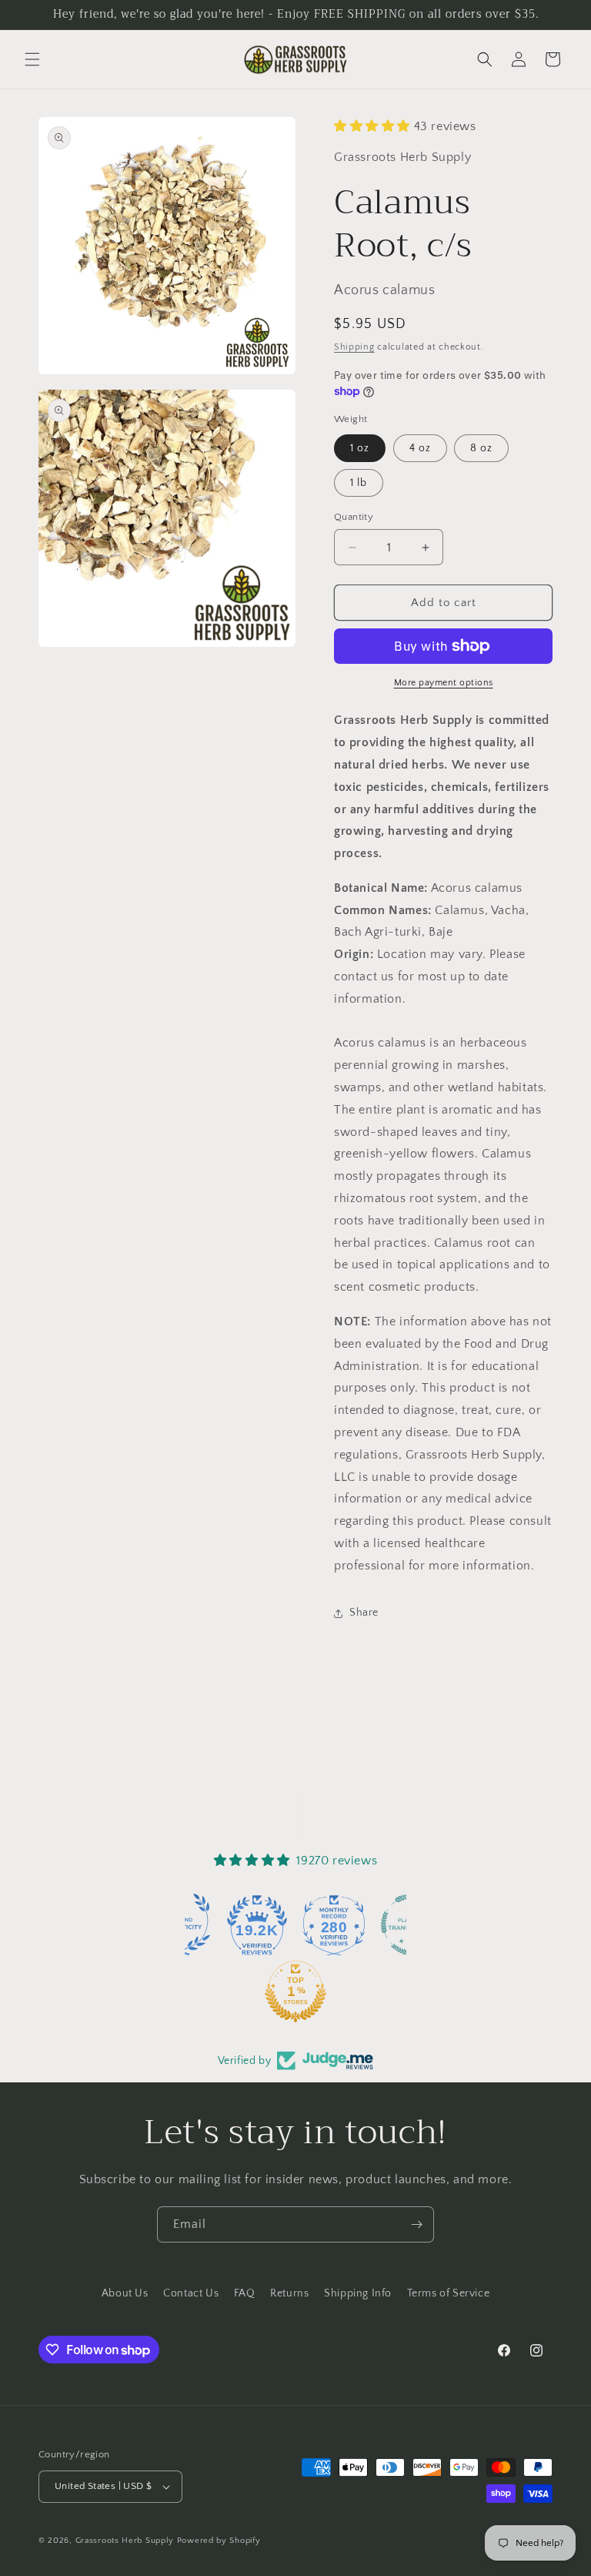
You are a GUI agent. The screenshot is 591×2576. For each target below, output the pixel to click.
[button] (32, 59)
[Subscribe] (416, 2224)
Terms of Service (449, 2293)
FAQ (245, 2293)
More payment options (444, 683)
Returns (289, 2293)
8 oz (481, 448)
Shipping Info (358, 2293)
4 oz (420, 448)
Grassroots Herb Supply (125, 2541)
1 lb (359, 483)
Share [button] (364, 1613)
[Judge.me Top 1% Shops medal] (222, 1991)
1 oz (360, 448)
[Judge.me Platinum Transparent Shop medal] (338, 1924)
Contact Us (191, 2293)
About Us (125, 2293)
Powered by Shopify (219, 2541)
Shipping (354, 347)
